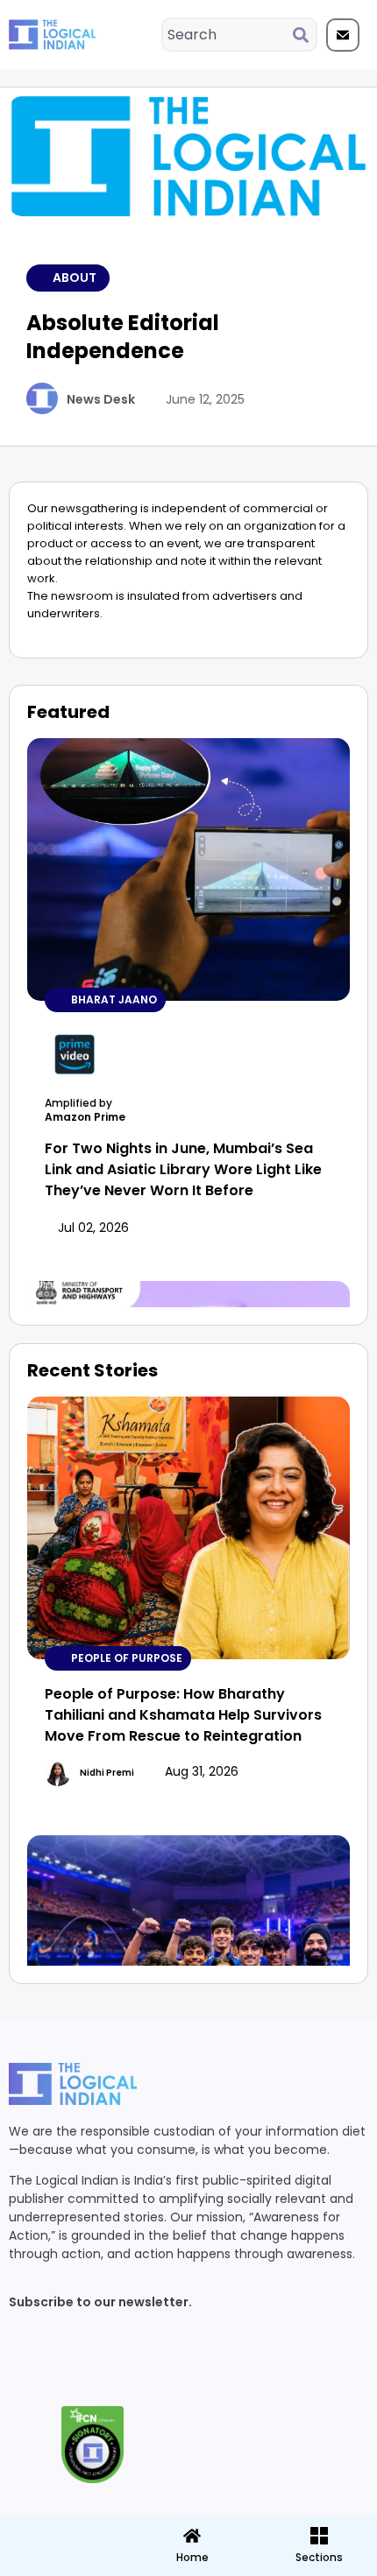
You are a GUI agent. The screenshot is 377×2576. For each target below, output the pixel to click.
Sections (62, 2564)
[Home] (192, 2536)
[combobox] (228, 35)
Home (192, 2557)
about (75, 278)
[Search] (304, 35)
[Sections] (62, 2530)
